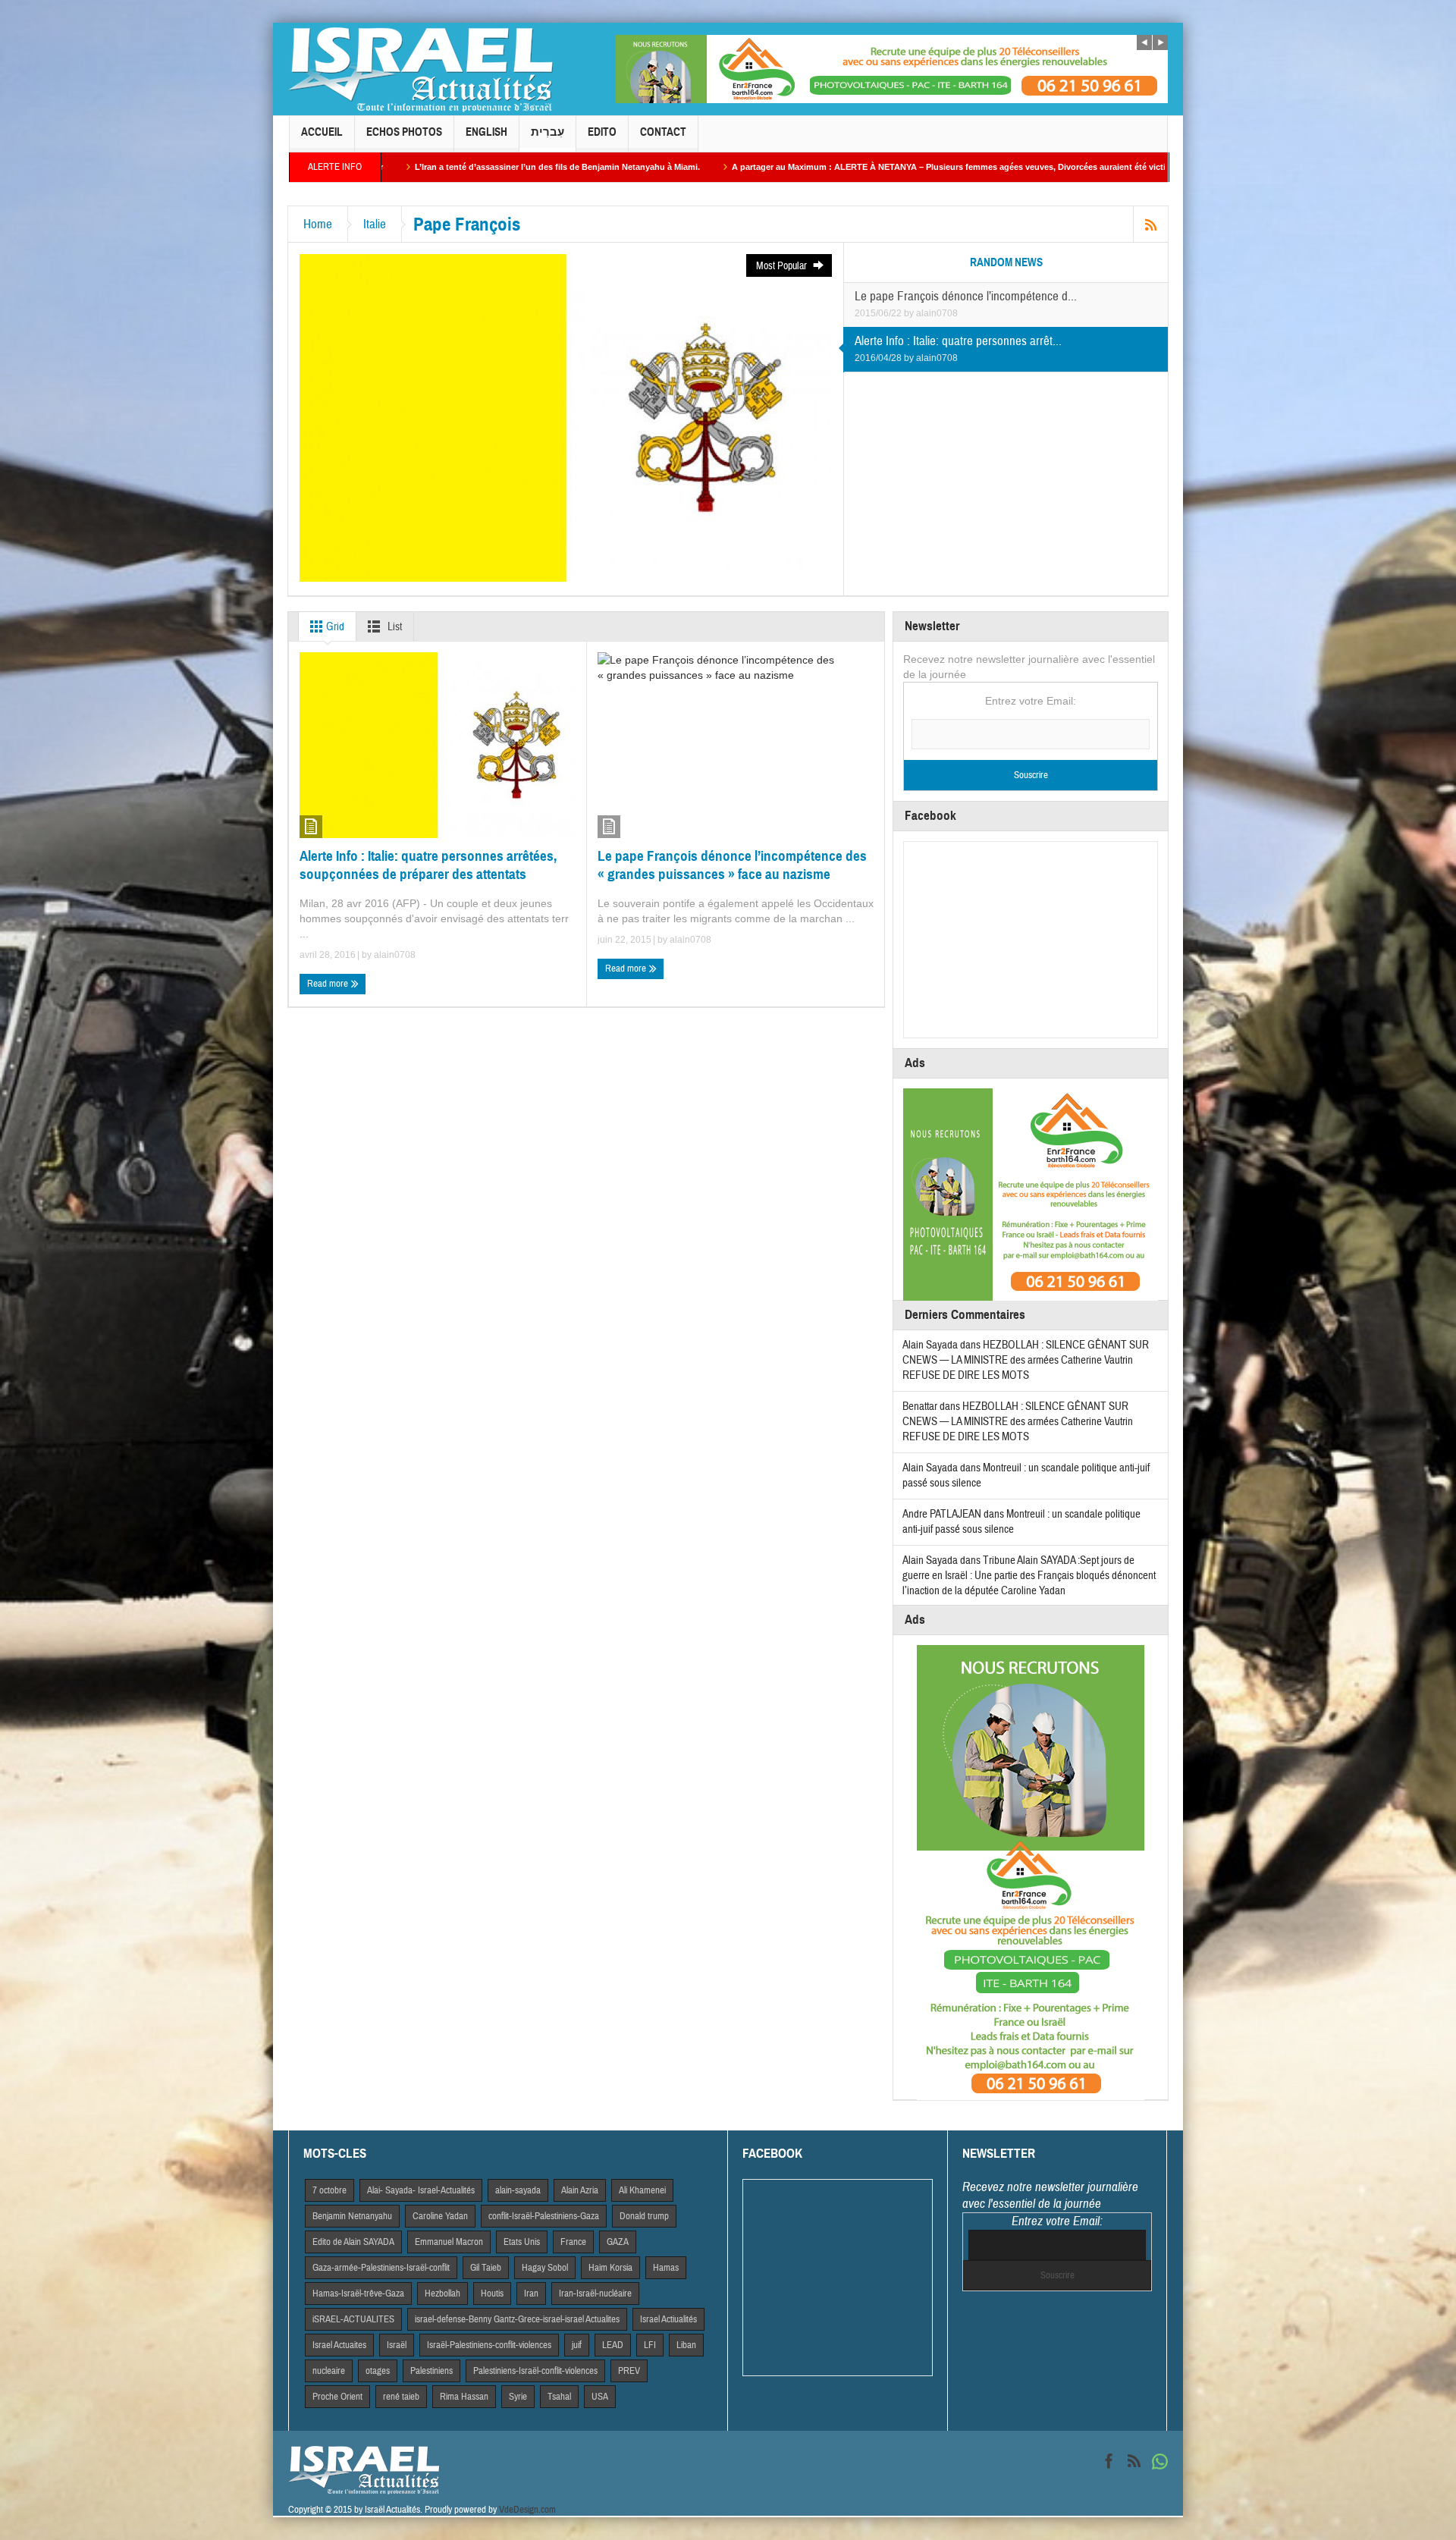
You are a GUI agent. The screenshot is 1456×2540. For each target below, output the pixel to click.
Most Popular (783, 266)
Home (318, 224)
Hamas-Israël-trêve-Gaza (358, 2294)
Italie (375, 224)
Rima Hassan (464, 2397)
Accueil (322, 132)
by (910, 313)
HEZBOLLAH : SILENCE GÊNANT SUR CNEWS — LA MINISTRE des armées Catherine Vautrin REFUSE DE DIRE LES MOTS (1026, 1360)
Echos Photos (404, 132)
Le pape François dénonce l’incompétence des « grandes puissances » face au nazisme (732, 865)
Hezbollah (442, 2294)
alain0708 (937, 313)
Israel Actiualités (668, 2319)
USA (600, 2397)
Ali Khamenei (642, 2190)
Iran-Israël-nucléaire (595, 2294)
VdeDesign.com (527, 2510)
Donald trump (644, 2216)
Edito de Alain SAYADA (353, 2242)
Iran (531, 2294)
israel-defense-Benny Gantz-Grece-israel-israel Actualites (517, 2319)
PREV (629, 2371)
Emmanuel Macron (449, 2242)
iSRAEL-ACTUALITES (353, 2319)
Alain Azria (580, 2190)
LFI (650, 2345)
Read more (329, 984)
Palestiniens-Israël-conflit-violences (535, 2371)
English (486, 132)
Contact (663, 132)
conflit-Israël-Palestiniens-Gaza (544, 2216)
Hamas (666, 2268)
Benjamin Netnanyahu (352, 2216)
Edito (602, 132)
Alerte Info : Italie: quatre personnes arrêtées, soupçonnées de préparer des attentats (428, 865)
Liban (686, 2345)
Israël (397, 2345)
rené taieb (401, 2397)
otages (378, 2371)
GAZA (618, 2242)
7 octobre (329, 2190)
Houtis (492, 2294)
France (573, 2242)
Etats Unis (522, 2242)
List (394, 627)
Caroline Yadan (440, 2216)
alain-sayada (518, 2190)
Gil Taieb (486, 2268)
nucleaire (329, 2371)
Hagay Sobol (545, 2268)
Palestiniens (431, 2371)
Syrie (518, 2397)
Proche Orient (337, 2397)
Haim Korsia (610, 2268)
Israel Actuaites (339, 2345)
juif (577, 2345)
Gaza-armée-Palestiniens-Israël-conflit (381, 2268)
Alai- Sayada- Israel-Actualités (421, 2190)
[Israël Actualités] (421, 69)
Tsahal (559, 2397)
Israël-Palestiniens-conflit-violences (489, 2345)
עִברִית (548, 132)
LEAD (613, 2345)
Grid (334, 627)
